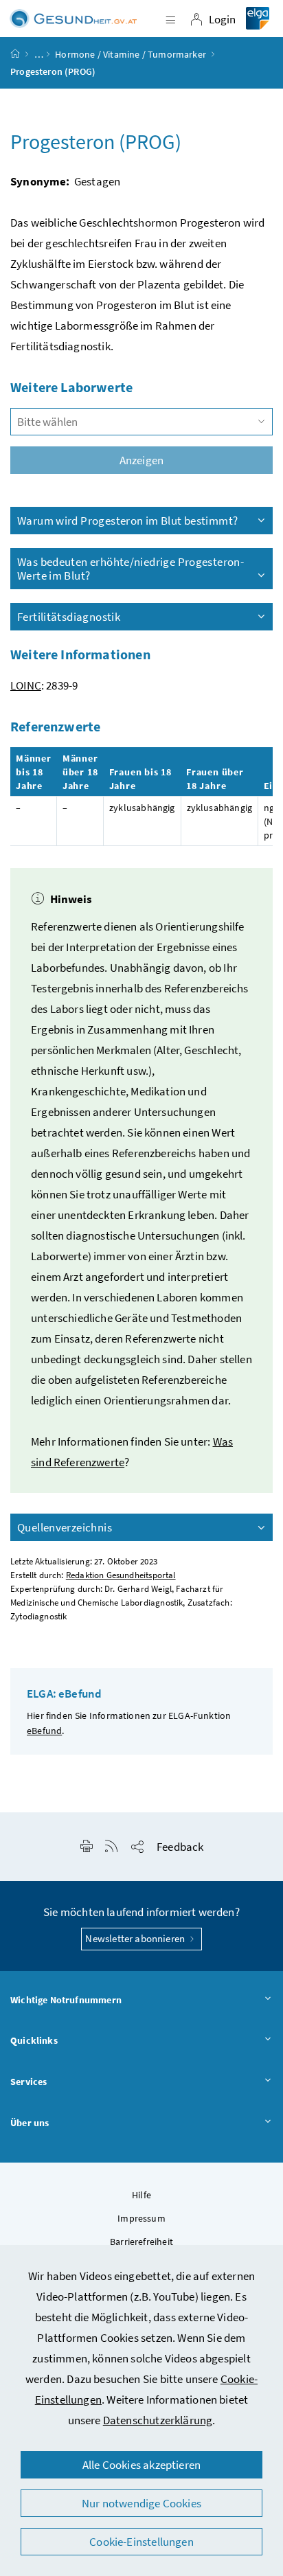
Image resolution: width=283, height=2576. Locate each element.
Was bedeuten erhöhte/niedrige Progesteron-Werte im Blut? (131, 569)
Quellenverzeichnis (65, 1527)
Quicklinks (34, 2040)
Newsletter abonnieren (136, 1938)
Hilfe (141, 2195)
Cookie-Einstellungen (141, 2542)
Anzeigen (141, 460)
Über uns (30, 2123)
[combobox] (141, 422)
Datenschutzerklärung (158, 2420)
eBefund (44, 1731)
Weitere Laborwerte (71, 387)
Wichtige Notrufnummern (66, 2000)
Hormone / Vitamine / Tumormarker (131, 54)
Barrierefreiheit (141, 2242)
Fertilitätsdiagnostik (69, 617)
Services (29, 2082)
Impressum (141, 2218)
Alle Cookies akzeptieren (141, 2465)
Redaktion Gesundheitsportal (121, 1575)
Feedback (180, 1847)
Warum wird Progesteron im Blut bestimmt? (127, 521)
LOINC (26, 685)
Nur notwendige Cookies (141, 2503)
